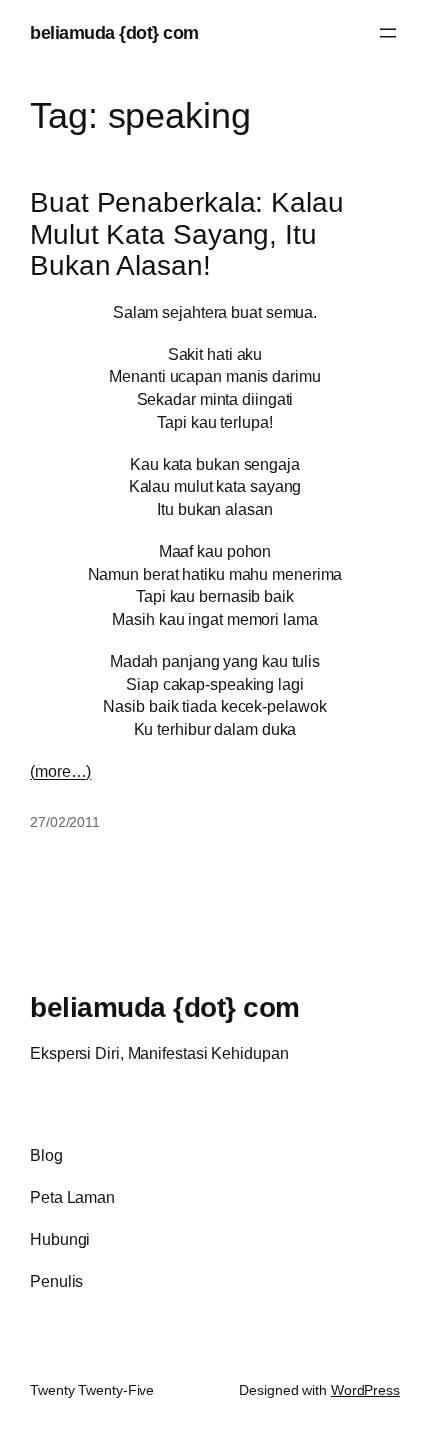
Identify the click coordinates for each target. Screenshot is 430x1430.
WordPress (365, 1390)
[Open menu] (388, 33)
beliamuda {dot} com (114, 32)
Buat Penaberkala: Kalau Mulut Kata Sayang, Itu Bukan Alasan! (187, 234)
